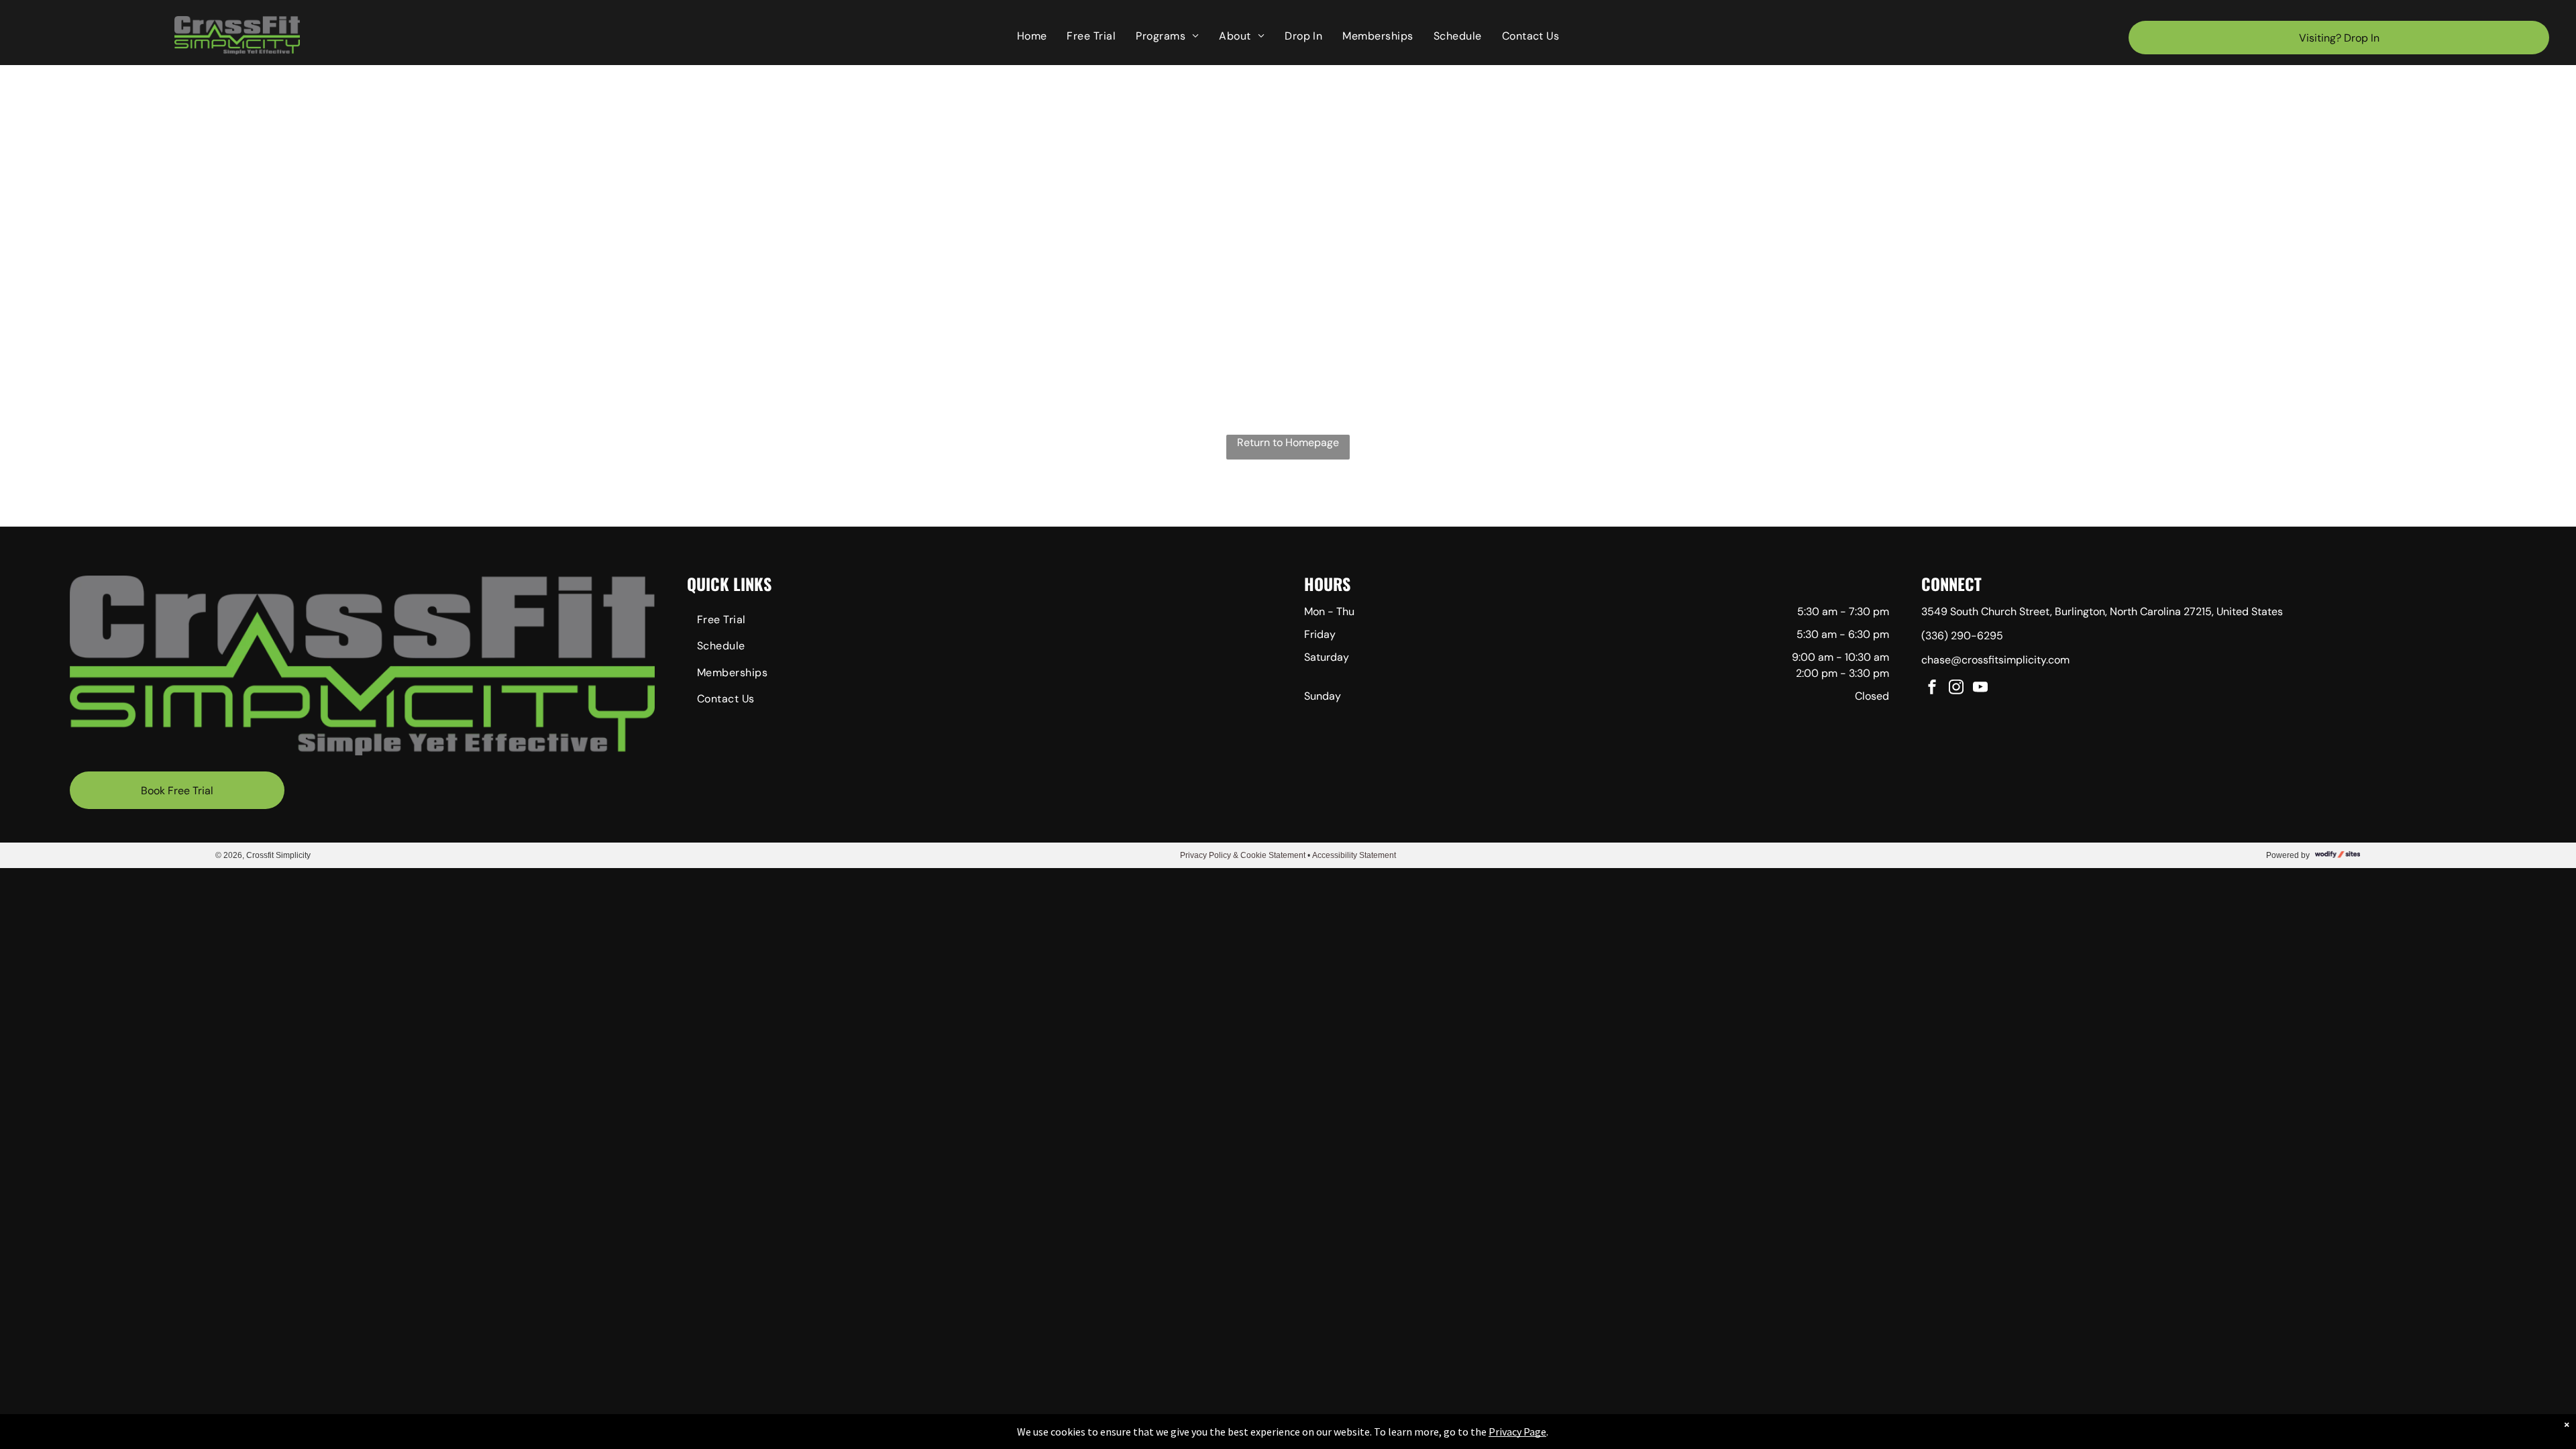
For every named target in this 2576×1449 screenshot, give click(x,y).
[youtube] (1980, 689)
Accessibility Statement (1354, 855)
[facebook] (1932, 689)
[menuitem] (1032, 36)
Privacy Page (1517, 1432)
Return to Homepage (1288, 442)
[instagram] (1956, 689)
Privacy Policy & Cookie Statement (1243, 855)
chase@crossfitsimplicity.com (1995, 660)
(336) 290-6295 (1962, 636)
